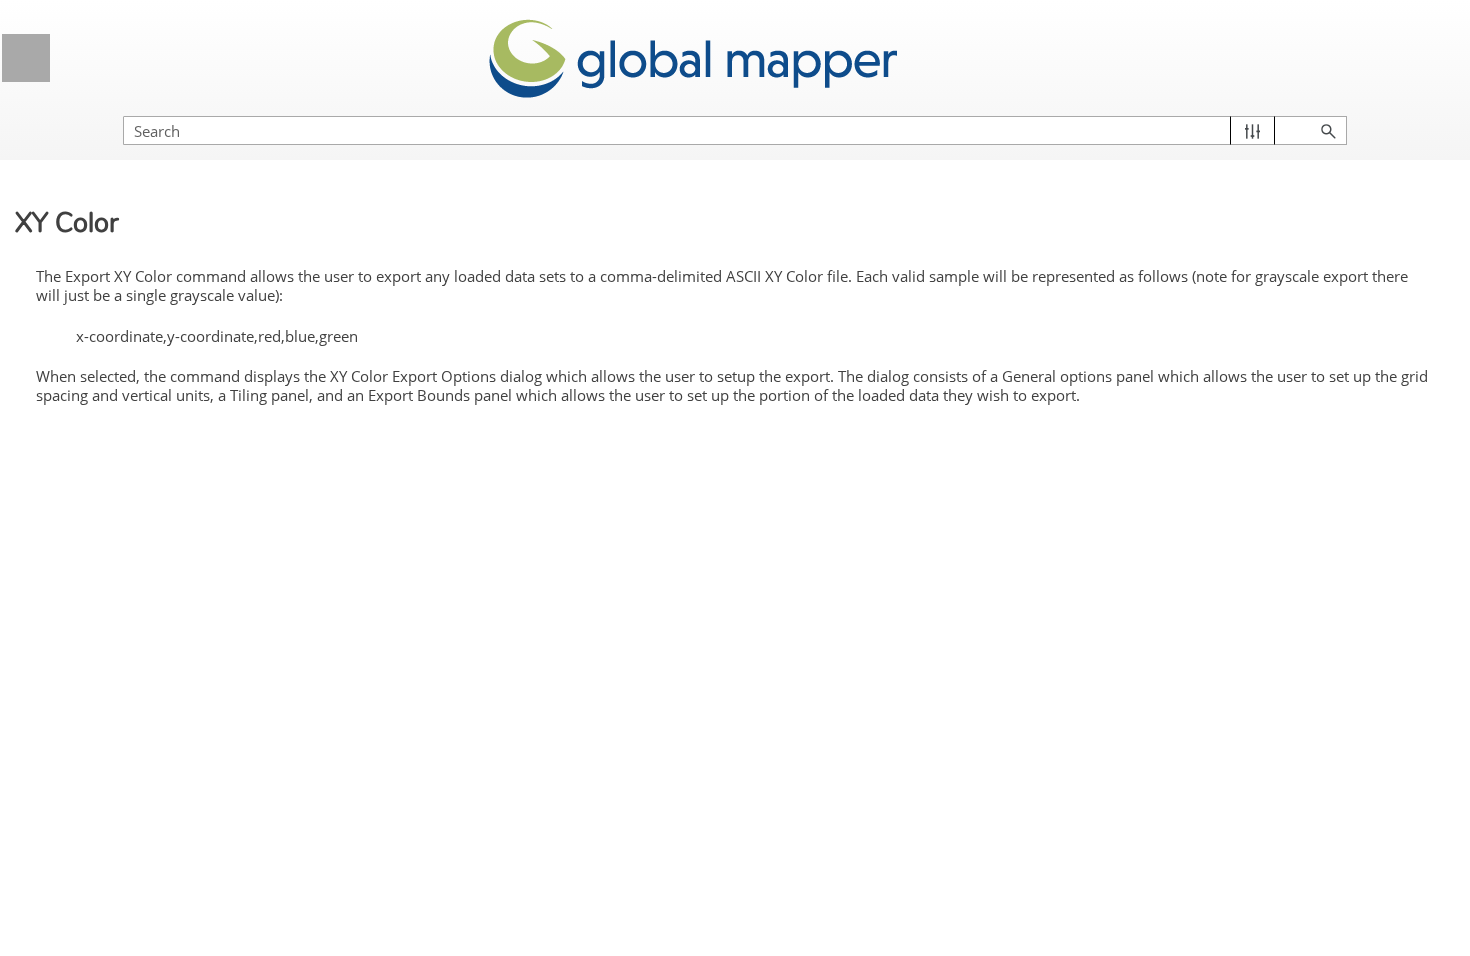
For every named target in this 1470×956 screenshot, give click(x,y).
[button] (1252, 130)
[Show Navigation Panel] (26, 58)
